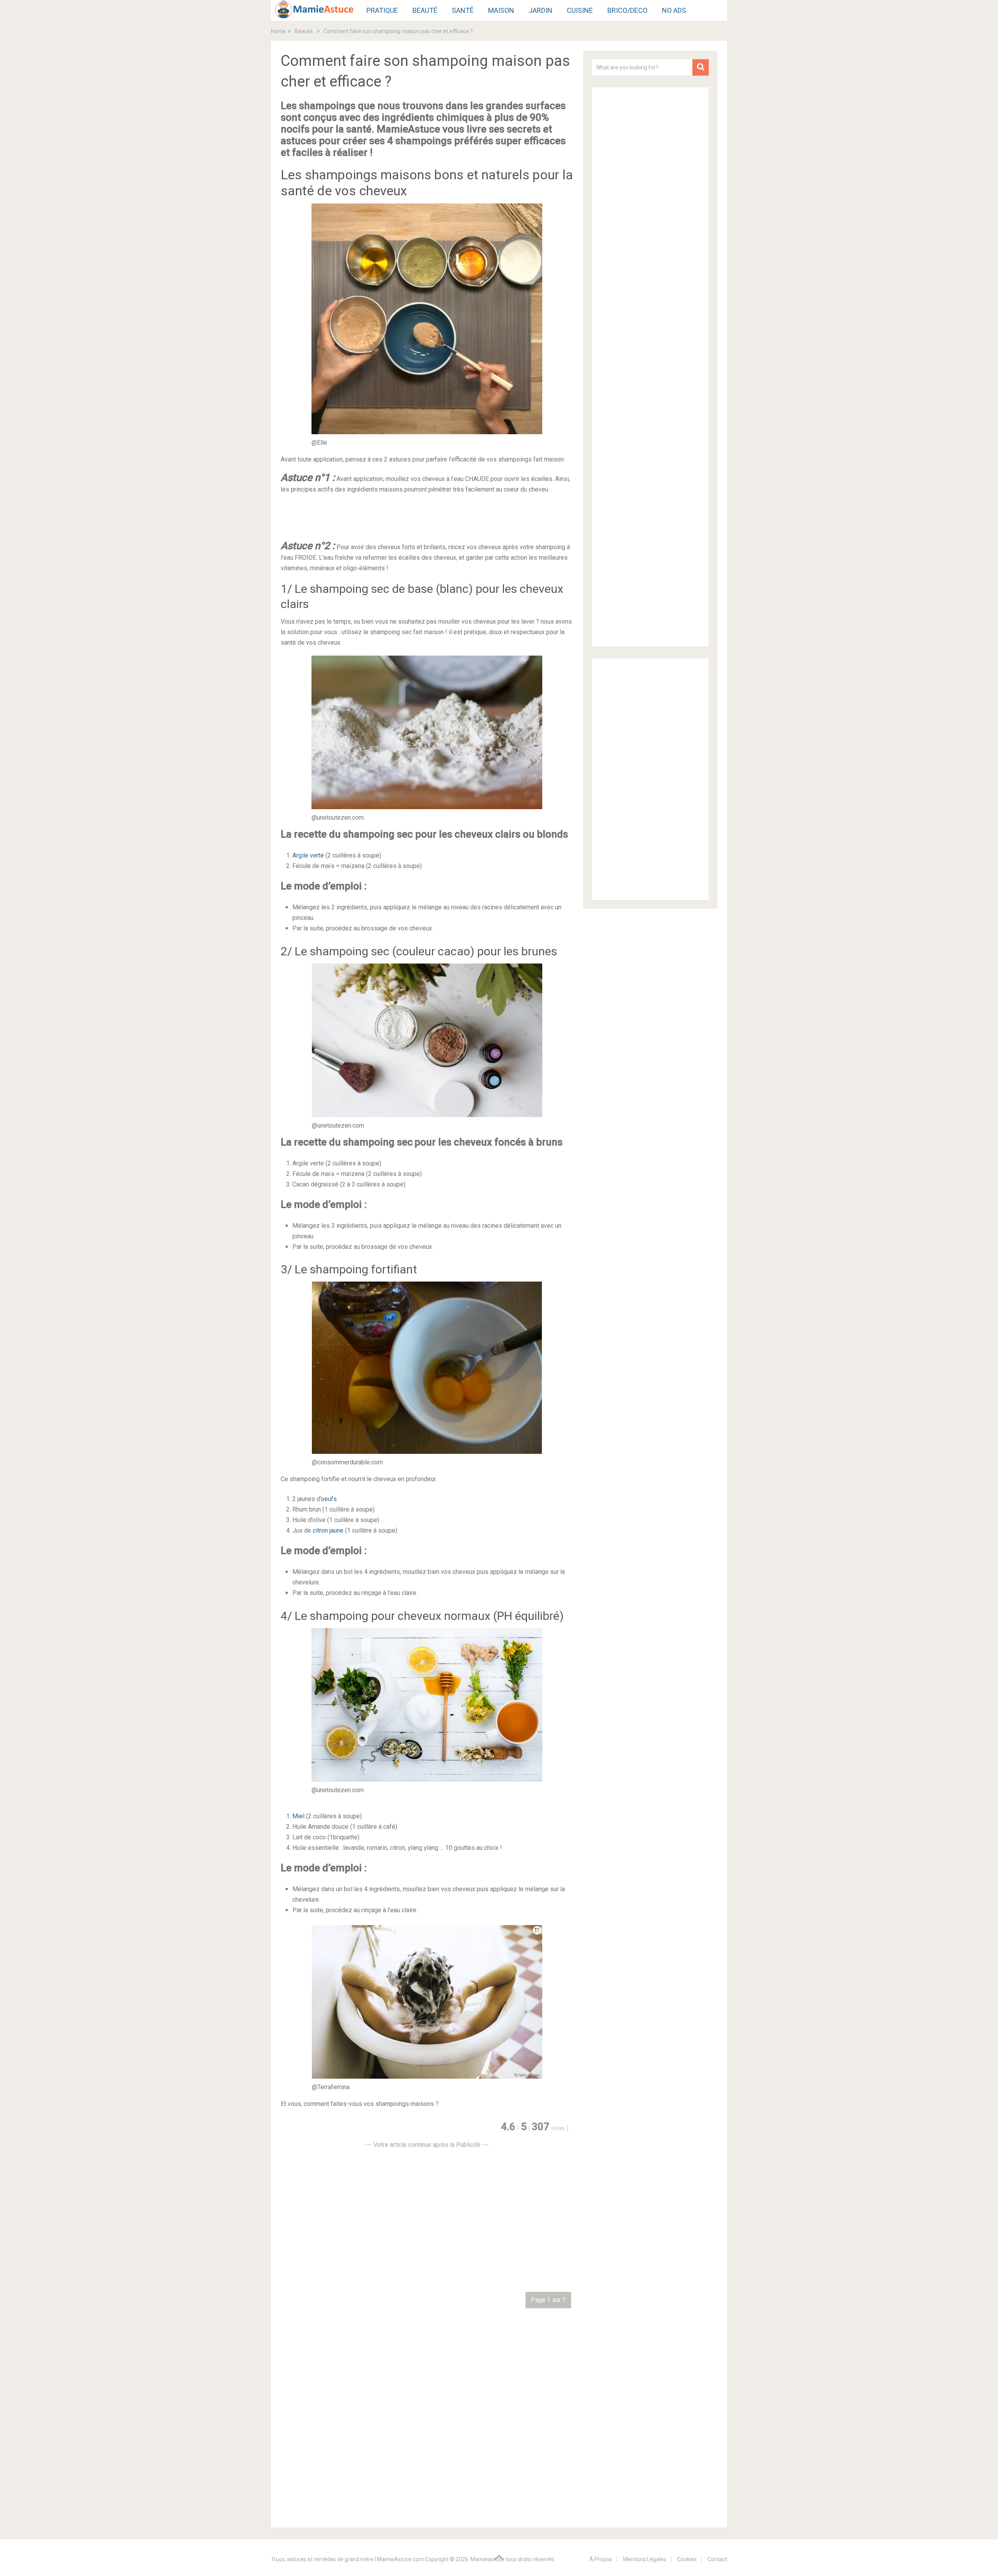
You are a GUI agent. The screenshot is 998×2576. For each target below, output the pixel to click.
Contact (717, 2559)
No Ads (674, 10)
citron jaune (328, 1530)
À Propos (601, 2559)
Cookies (687, 2559)
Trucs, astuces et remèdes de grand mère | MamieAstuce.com (347, 2559)
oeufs (329, 1499)
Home (278, 31)
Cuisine (580, 10)
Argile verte (308, 855)
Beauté (425, 10)
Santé (463, 10)
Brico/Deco (627, 10)
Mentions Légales (645, 2559)
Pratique (382, 10)
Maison (501, 10)
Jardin (541, 10)
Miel (298, 1816)
